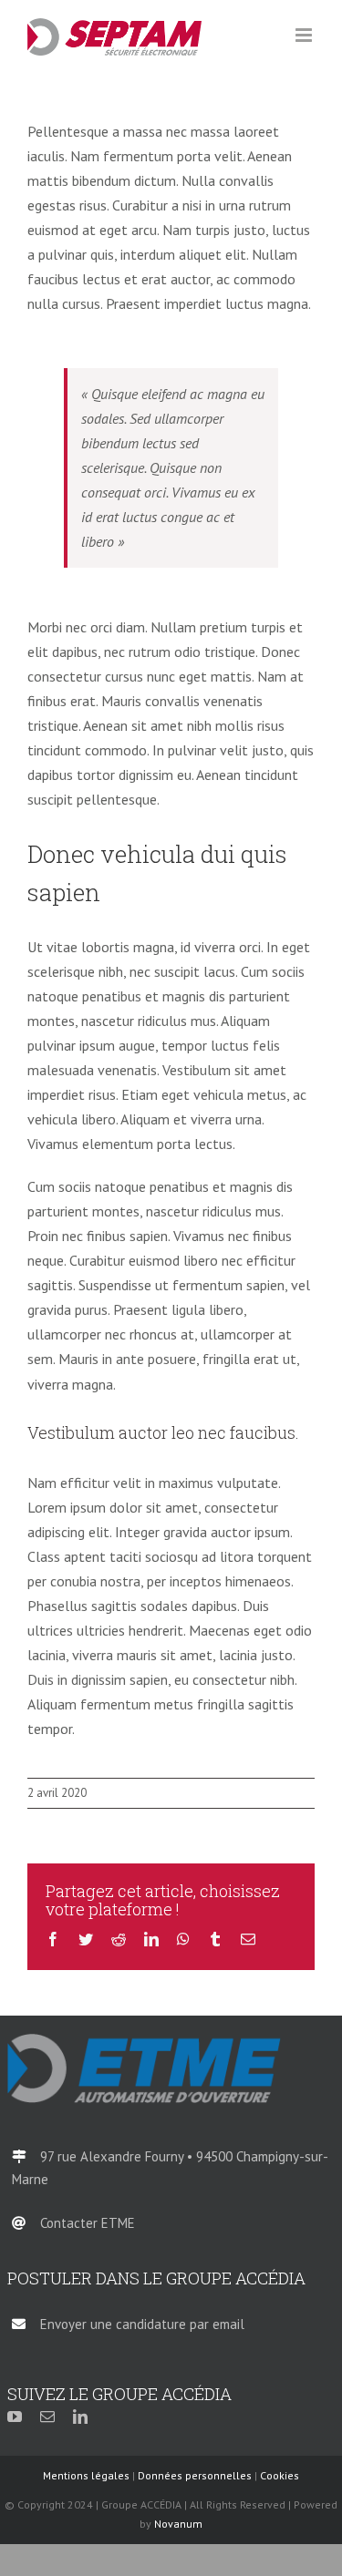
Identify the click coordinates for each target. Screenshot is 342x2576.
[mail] (47, 2417)
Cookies (280, 2475)
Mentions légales (86, 2475)
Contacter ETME (88, 2223)
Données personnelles (195, 2475)
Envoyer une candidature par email (142, 2324)
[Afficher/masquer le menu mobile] (305, 35)
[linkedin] (80, 2417)
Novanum (178, 2524)
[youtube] (15, 2417)
